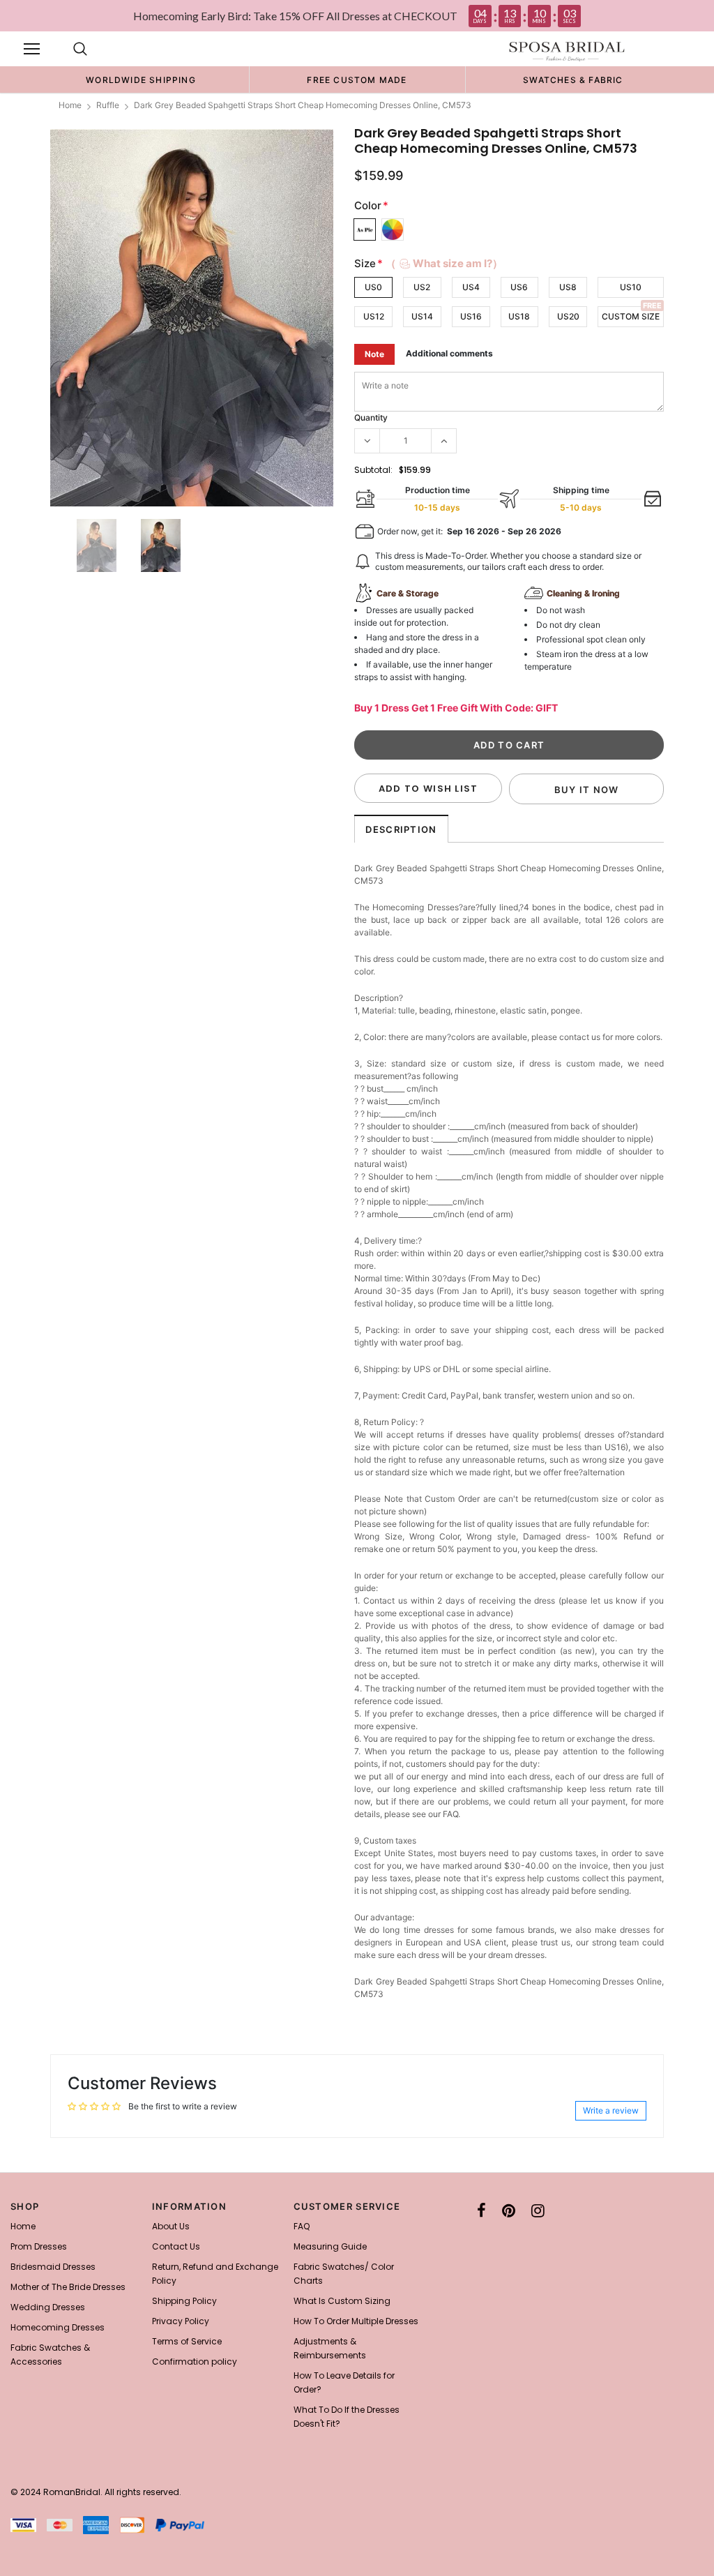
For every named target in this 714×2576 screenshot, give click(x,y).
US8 (568, 287)
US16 (471, 316)
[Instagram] (538, 2210)
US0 (373, 287)
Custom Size (631, 316)
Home (70, 105)
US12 (374, 316)
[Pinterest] (509, 2210)
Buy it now (587, 790)
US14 (422, 316)
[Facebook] (481, 2210)
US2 (422, 287)
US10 (631, 287)
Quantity (371, 417)
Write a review (611, 2110)
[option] (141, 80)
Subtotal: (373, 470)
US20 (568, 316)
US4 (471, 287)
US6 (519, 287)
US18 (519, 316)
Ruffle (108, 105)
